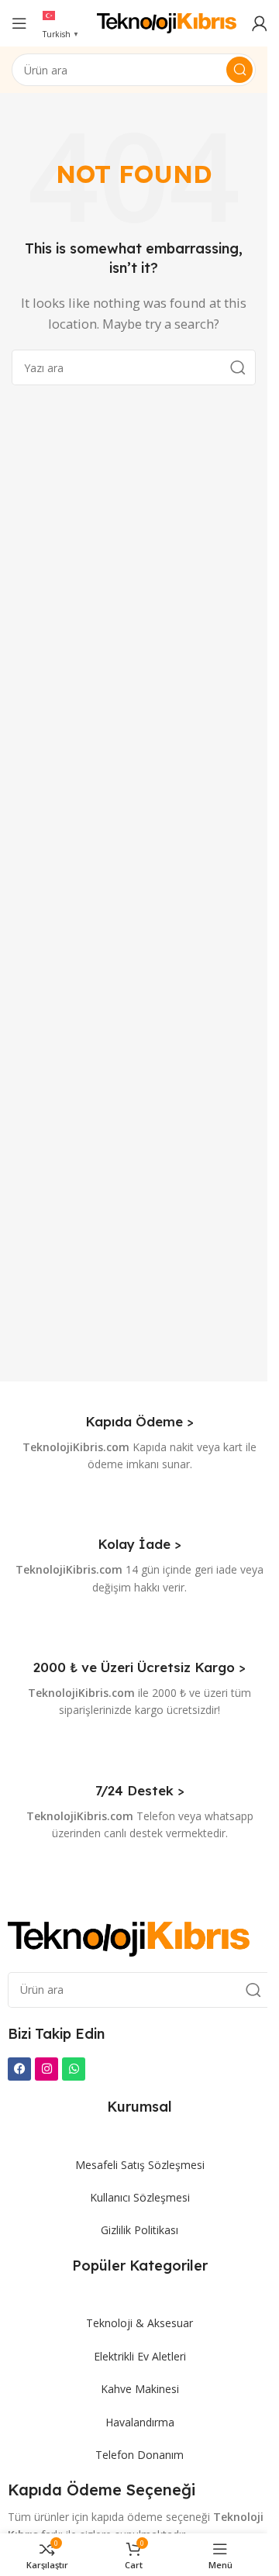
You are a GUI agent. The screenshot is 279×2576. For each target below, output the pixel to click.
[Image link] (129, 1937)
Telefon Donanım (139, 2455)
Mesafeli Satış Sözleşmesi (140, 2165)
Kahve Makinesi (140, 2389)
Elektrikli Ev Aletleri (140, 2356)
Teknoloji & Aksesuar (139, 2323)
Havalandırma (140, 2422)
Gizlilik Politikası (139, 2230)
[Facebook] (19, 2069)
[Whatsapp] (74, 2069)
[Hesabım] (260, 23)
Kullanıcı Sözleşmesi (140, 2197)
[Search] (239, 70)
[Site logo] (167, 22)
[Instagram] (46, 2069)
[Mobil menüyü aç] (19, 23)
